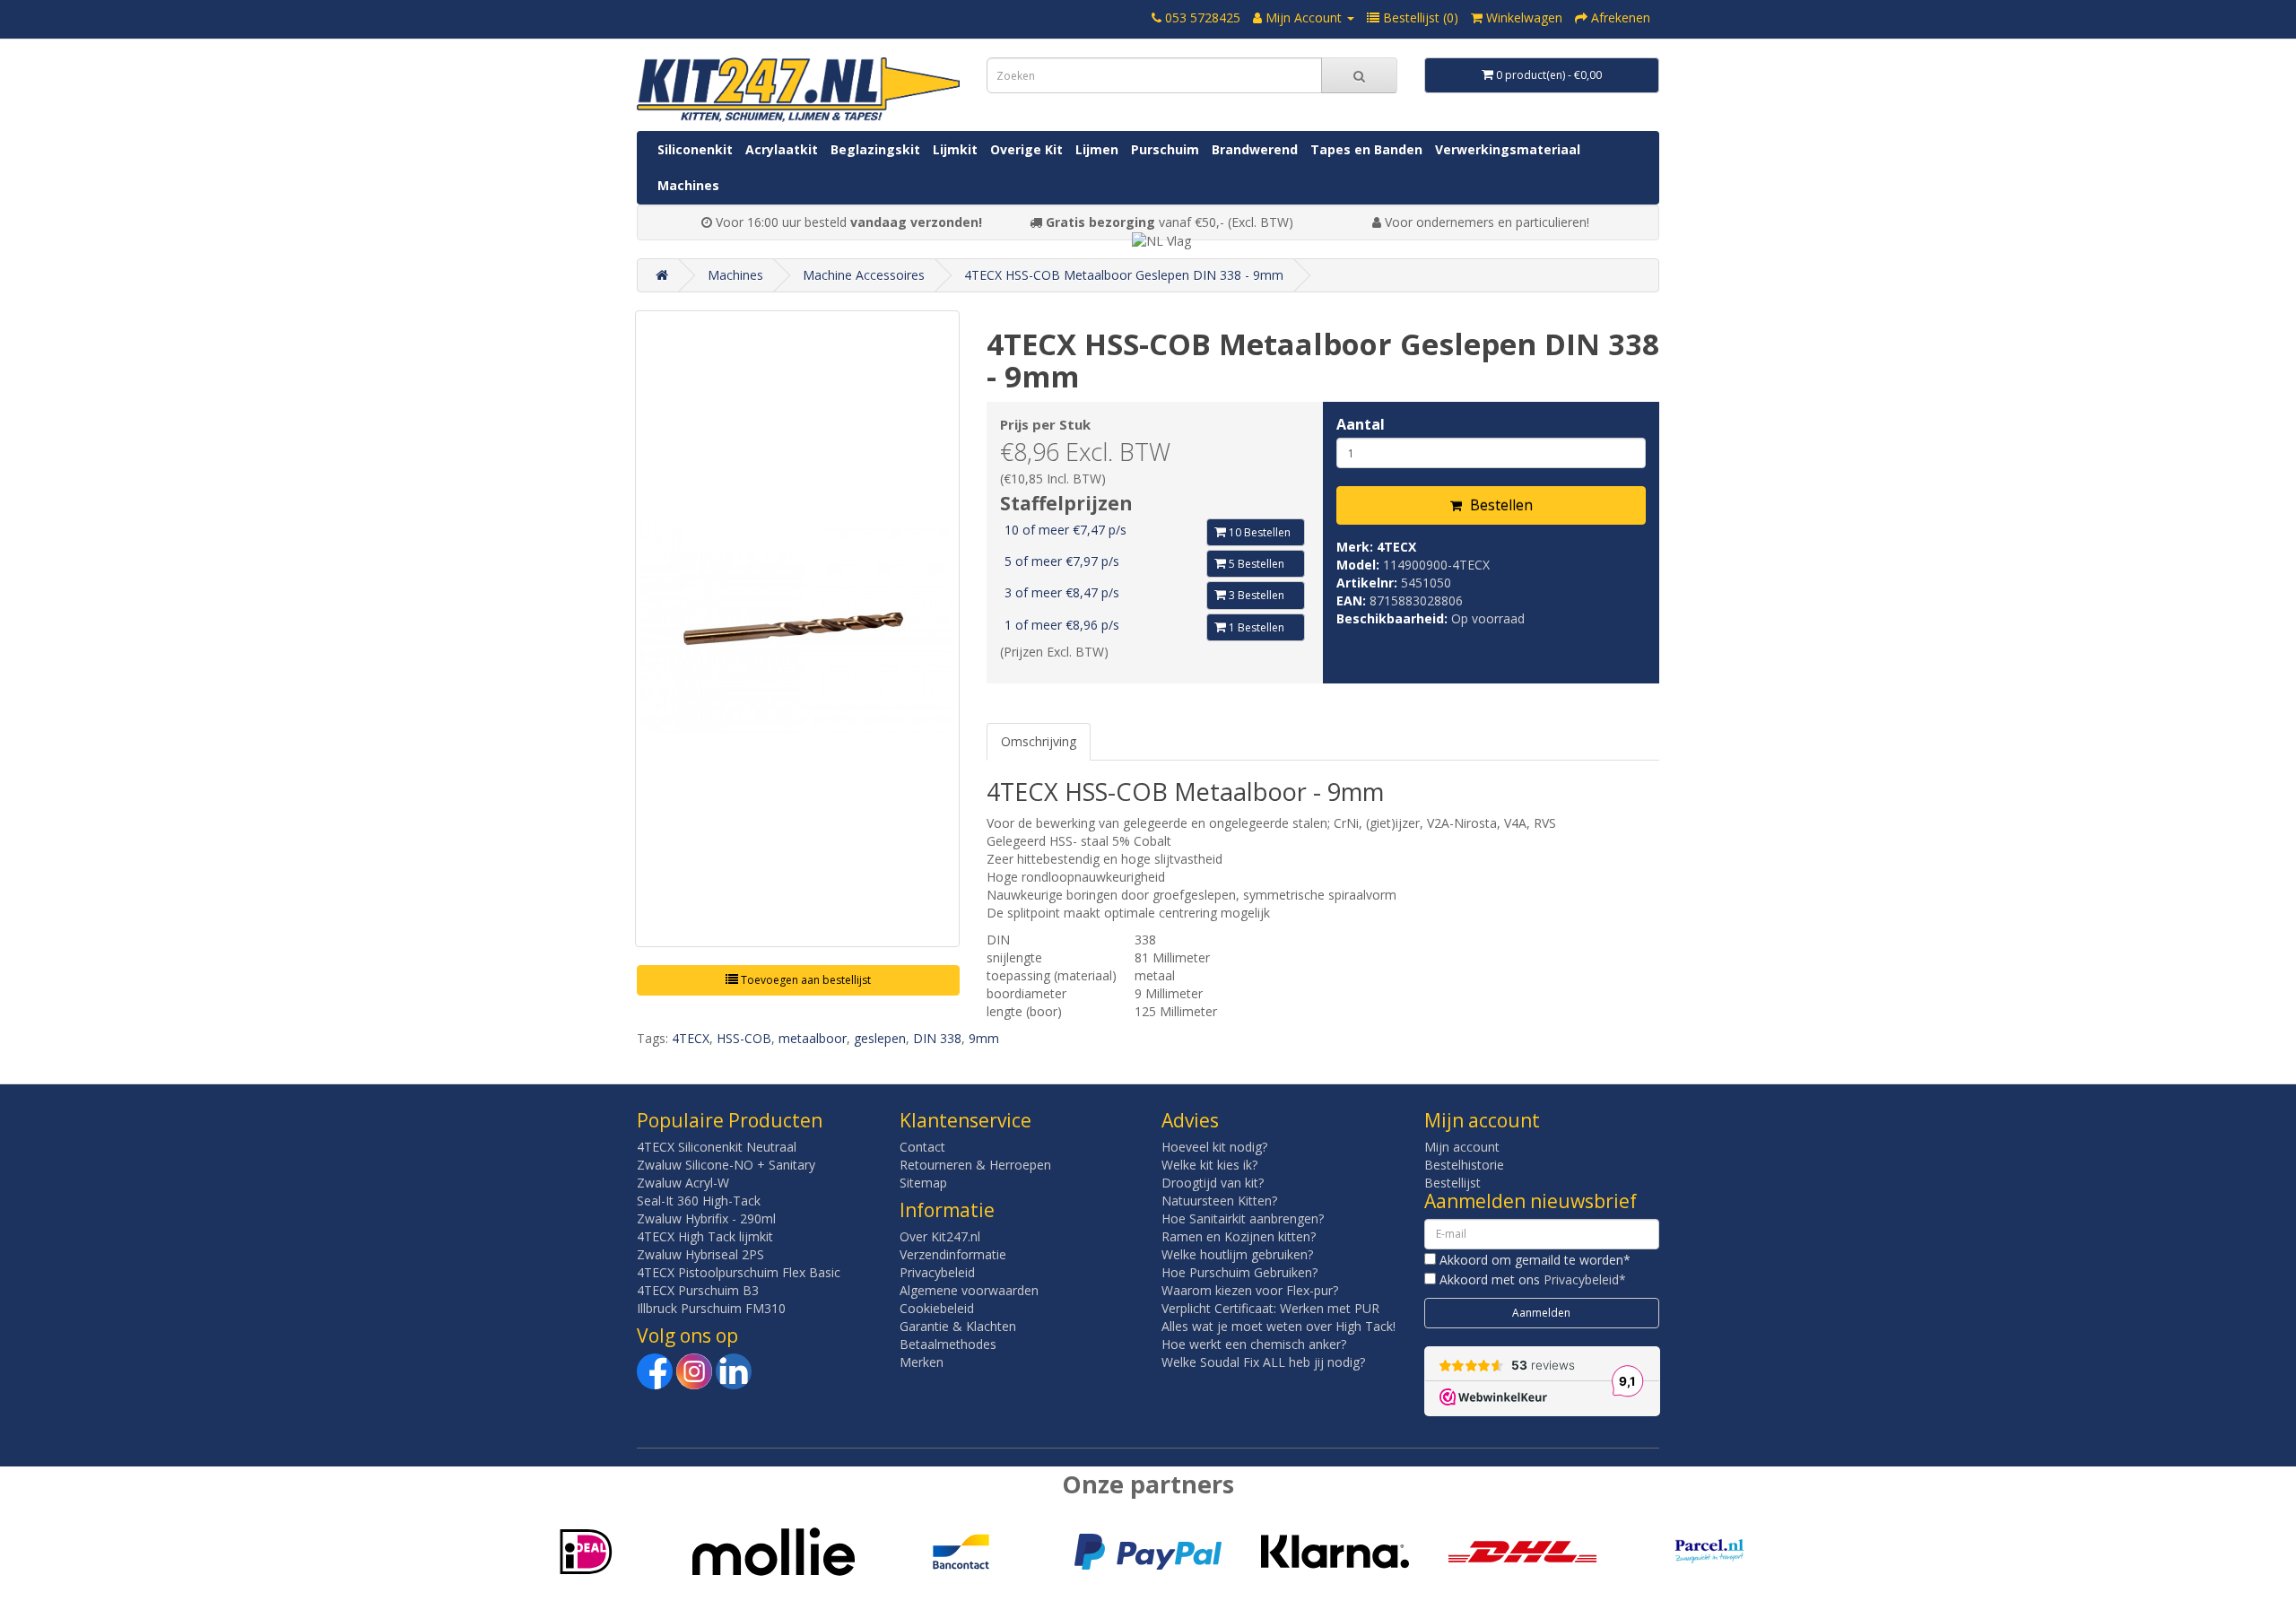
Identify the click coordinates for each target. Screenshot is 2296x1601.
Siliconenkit (695, 149)
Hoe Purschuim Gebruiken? (1239, 1272)
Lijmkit (955, 149)
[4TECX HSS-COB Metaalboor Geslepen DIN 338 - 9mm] (797, 629)
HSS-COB (744, 1038)
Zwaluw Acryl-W (683, 1183)
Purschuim (1165, 149)
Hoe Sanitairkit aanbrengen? (1243, 1218)
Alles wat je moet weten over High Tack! (1278, 1326)
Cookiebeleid (937, 1308)
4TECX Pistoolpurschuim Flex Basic (739, 1272)
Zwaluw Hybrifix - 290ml (706, 1218)
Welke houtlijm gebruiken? (1237, 1254)
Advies (1190, 1120)
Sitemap (923, 1183)
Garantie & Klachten (958, 1326)
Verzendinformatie (953, 1254)
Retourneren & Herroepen (975, 1165)
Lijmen (1097, 149)
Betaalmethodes (948, 1344)
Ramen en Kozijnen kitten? (1239, 1236)
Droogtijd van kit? (1213, 1183)
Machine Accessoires (864, 275)
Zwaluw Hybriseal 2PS (700, 1254)
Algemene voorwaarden (969, 1290)
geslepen (880, 1038)
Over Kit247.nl (940, 1236)
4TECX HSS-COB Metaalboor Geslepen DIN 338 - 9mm (1124, 275)
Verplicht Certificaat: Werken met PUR (1270, 1308)
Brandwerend (1255, 149)
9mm (984, 1038)
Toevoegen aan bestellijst (804, 980)
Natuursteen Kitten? (1219, 1201)
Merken (922, 1362)
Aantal (1361, 424)
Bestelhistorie (1464, 1165)
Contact (922, 1147)
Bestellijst (1452, 1183)
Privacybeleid (937, 1272)
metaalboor (813, 1038)
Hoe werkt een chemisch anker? (1254, 1344)
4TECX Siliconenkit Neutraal (717, 1147)
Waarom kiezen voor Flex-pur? (1250, 1290)
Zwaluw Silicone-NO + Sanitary (726, 1165)
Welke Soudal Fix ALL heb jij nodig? (1263, 1362)
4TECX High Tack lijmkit (705, 1236)
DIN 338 (937, 1038)
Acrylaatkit (782, 149)
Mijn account (1462, 1147)
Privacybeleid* (1585, 1279)
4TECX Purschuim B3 (698, 1290)
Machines (688, 185)
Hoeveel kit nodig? (1214, 1147)
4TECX (1396, 547)
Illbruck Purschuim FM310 (711, 1308)
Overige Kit (1026, 149)
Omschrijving (1039, 741)
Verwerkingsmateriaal (1508, 149)
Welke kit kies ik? (1209, 1165)
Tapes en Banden (1366, 149)
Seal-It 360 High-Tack (699, 1201)
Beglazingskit (875, 149)
